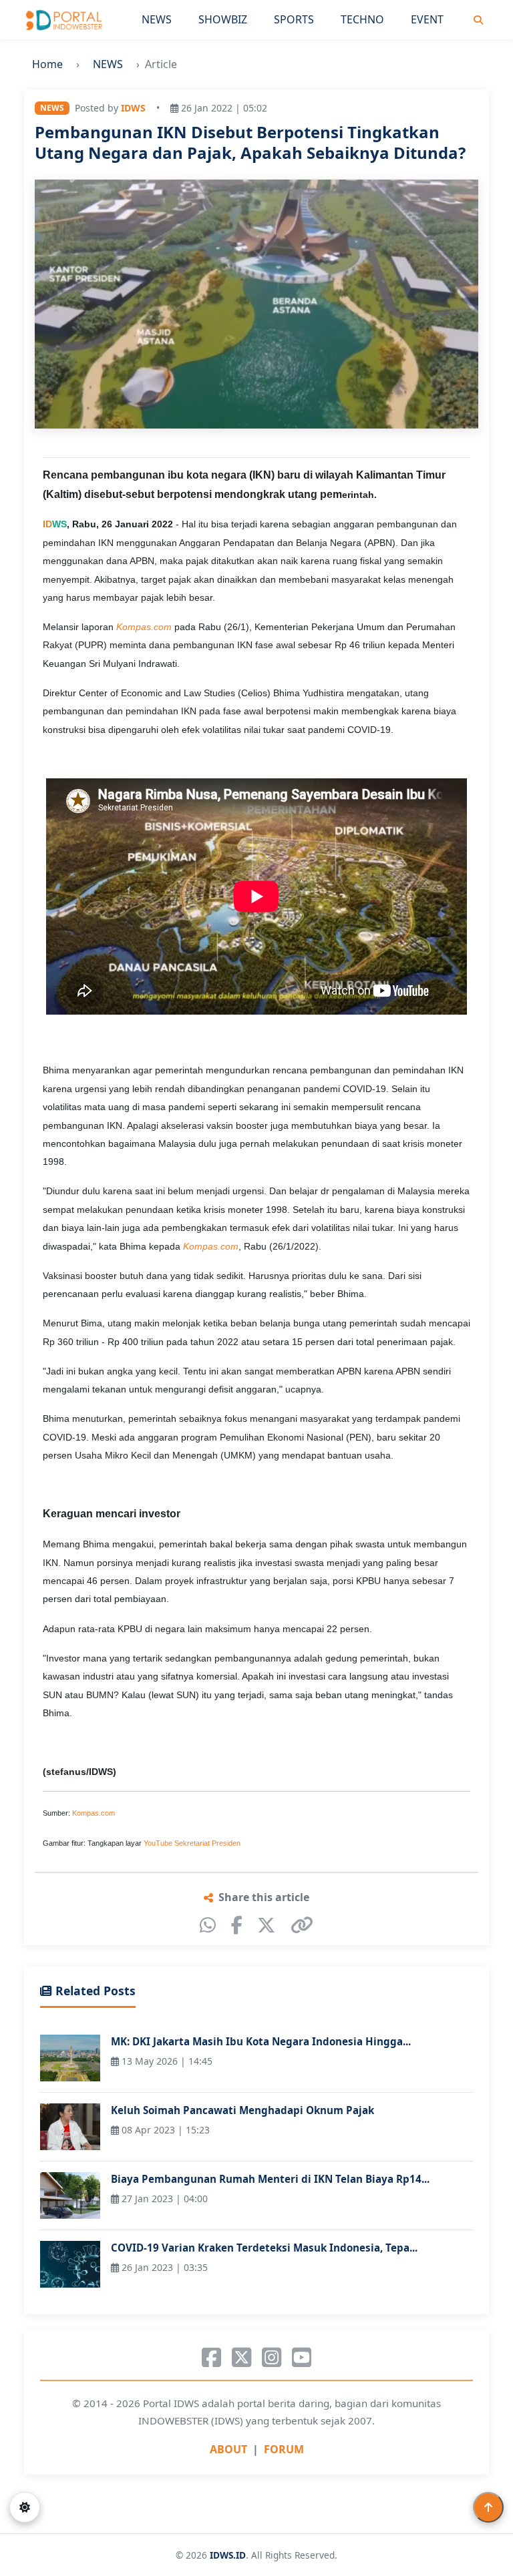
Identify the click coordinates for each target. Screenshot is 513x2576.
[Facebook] (237, 1925)
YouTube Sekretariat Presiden (192, 1843)
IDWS (133, 108)
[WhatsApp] (208, 1925)
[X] (266, 1925)
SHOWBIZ (223, 19)
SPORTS (294, 19)
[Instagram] (272, 2358)
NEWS (157, 19)
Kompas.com (94, 1813)
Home (47, 64)
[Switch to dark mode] (25, 2507)
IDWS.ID (228, 2555)
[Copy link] (302, 1925)
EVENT (427, 19)
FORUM (284, 2449)
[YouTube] (302, 2358)
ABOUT (228, 2449)
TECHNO (362, 19)
